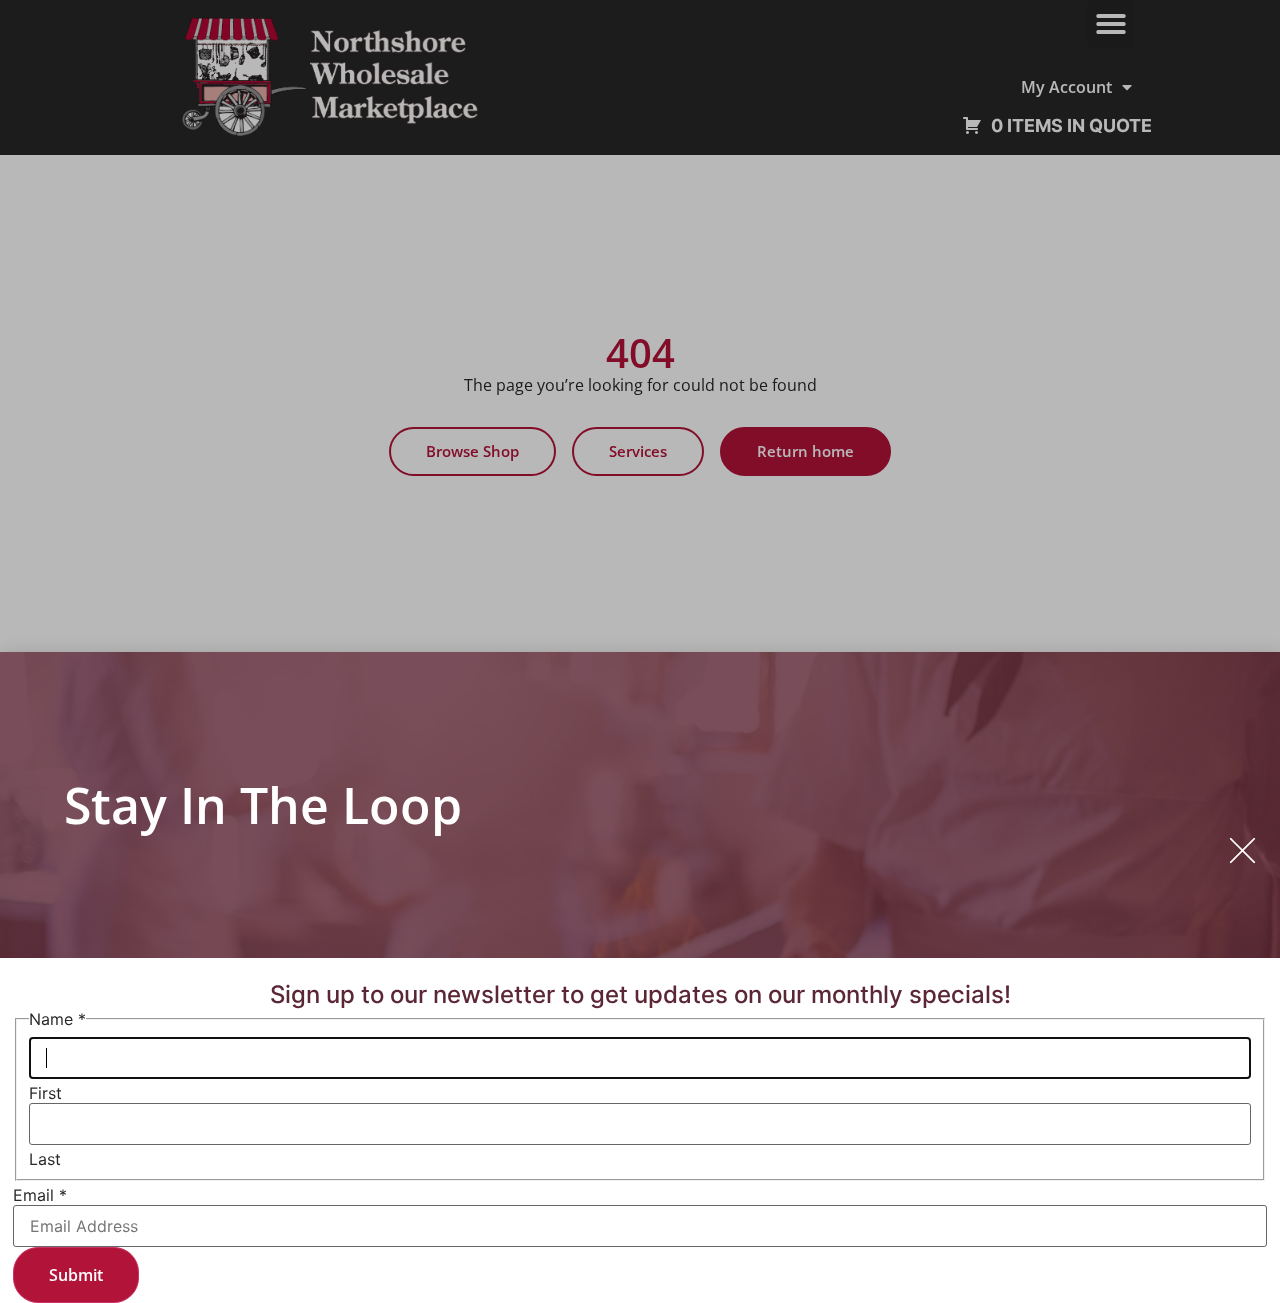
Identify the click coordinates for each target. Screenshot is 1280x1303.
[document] (640, 651)
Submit (76, 1275)
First (45, 1093)
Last (45, 1159)
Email (40, 1195)
